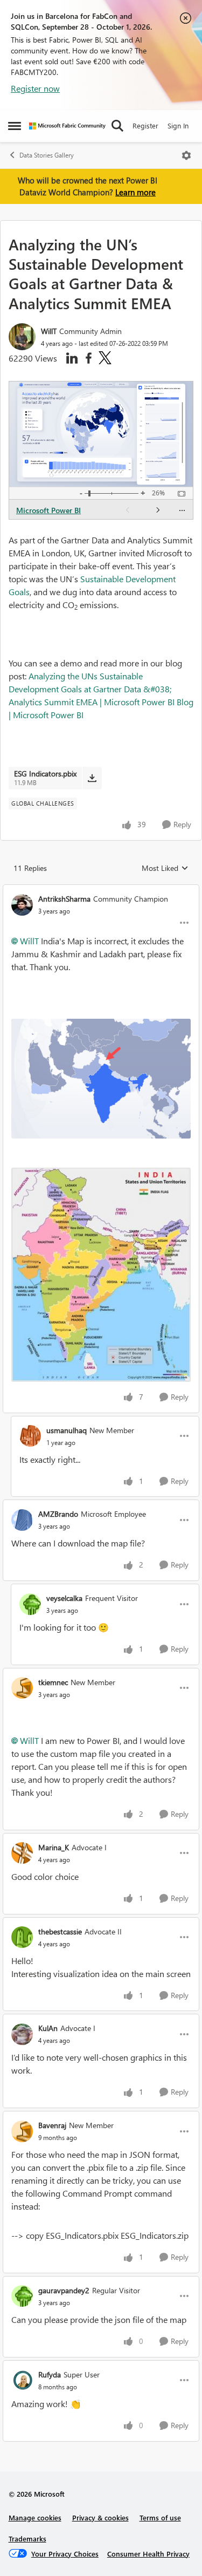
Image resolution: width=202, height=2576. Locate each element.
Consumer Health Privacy (148, 2554)
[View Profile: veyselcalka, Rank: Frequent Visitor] (30, 1604)
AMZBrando (58, 1514)
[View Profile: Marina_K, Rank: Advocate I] (22, 1853)
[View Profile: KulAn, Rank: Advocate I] (22, 2034)
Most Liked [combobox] (165, 868)
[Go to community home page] (67, 126)
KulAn (48, 2028)
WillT (49, 331)
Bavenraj (52, 2125)
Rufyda (50, 2374)
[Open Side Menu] (15, 126)
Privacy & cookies (100, 2517)
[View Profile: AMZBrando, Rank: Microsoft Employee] (22, 1520)
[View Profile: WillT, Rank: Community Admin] (22, 337)
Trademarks (27, 2538)
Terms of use (160, 2517)
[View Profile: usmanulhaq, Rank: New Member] (30, 1436)
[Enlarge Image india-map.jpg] (101, 1275)
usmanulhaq (67, 1430)
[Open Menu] (186, 155)
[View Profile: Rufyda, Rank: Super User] (22, 2380)
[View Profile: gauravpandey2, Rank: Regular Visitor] (22, 2296)
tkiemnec (53, 1682)
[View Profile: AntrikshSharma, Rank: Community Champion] (22, 905)
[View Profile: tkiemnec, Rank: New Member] (22, 1688)
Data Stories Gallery (47, 155)
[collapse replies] (101, 890)
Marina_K (54, 1847)
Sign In (178, 125)
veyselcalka (64, 1598)
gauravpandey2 (64, 2290)
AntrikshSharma (64, 899)
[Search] (117, 126)
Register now (35, 88)
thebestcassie (60, 1931)
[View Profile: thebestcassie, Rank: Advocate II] (22, 1937)
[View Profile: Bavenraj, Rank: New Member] (22, 2131)
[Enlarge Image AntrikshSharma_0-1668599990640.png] (101, 1079)
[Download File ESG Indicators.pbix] (92, 778)
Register (145, 125)
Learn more (135, 192)
